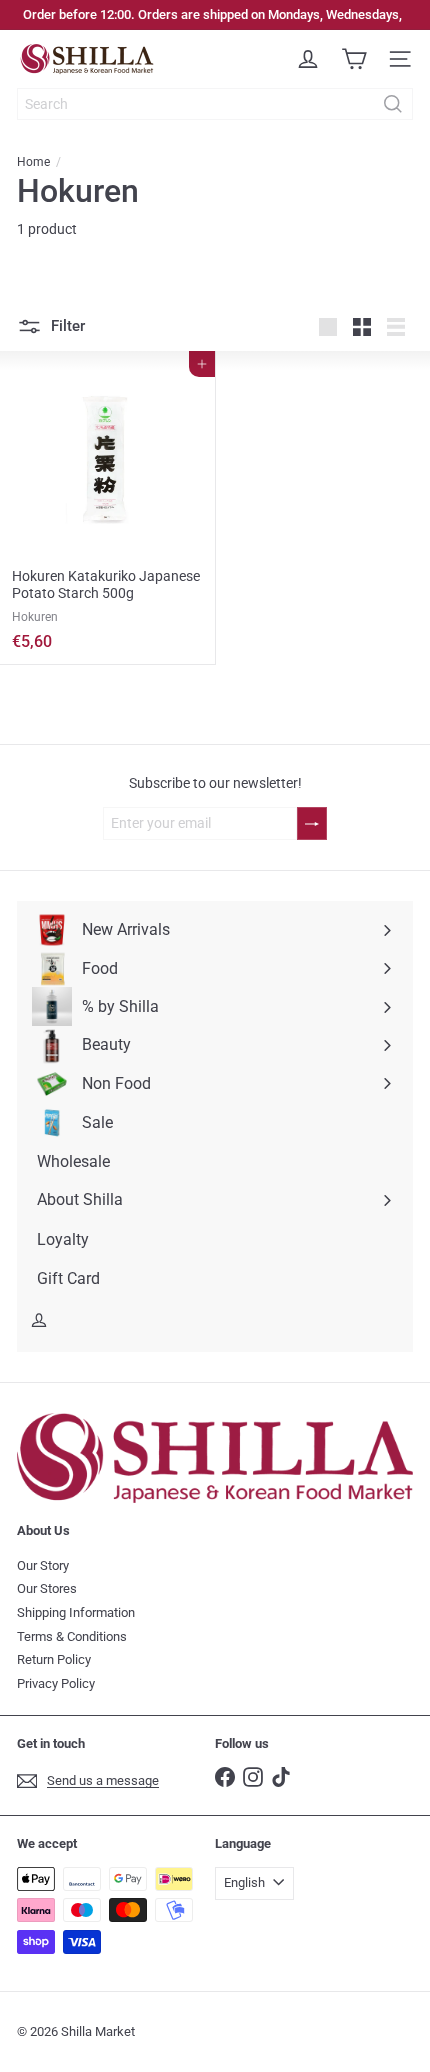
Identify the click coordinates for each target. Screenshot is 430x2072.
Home (33, 162)
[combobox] (215, 104)
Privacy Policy (56, 1683)
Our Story (43, 1565)
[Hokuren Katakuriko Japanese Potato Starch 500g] (107, 507)
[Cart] (354, 59)
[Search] (393, 104)
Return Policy (54, 1659)
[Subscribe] (312, 823)
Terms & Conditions (72, 1636)
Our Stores (47, 1588)
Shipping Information (76, 1612)
